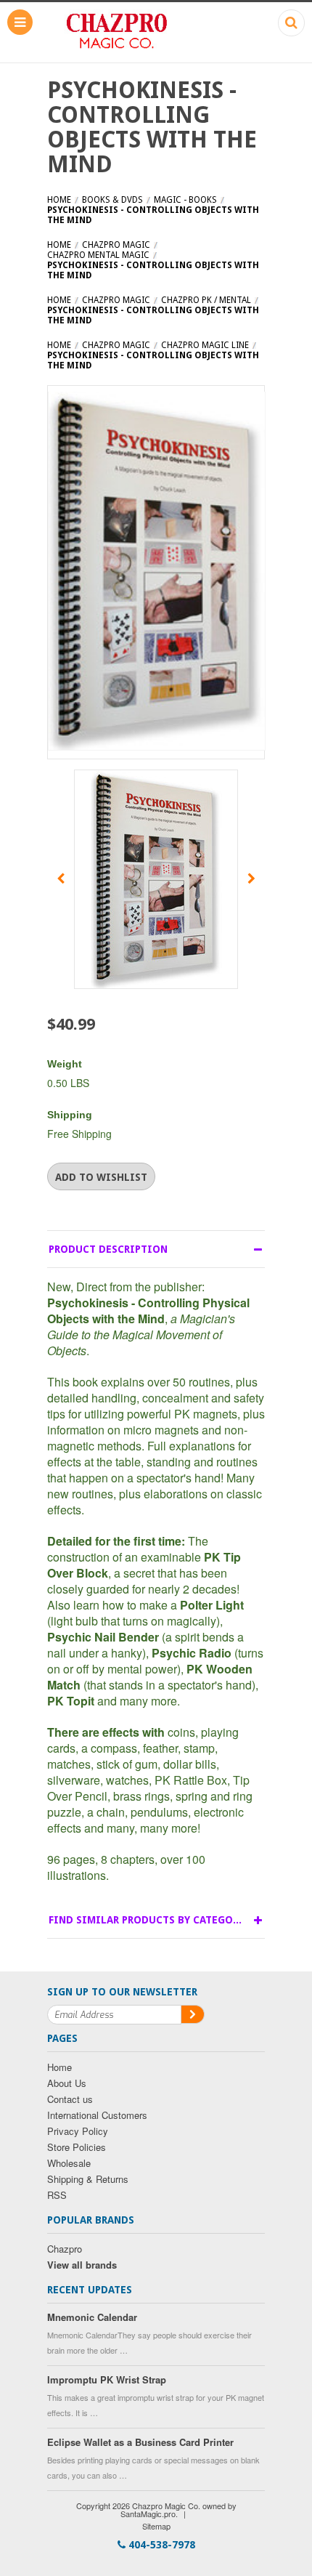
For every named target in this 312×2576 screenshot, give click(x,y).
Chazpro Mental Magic (98, 255)
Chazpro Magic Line (205, 345)
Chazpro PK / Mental (206, 300)
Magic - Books (185, 200)
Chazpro (65, 2249)
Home (59, 200)
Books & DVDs (112, 200)
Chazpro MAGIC (116, 245)
